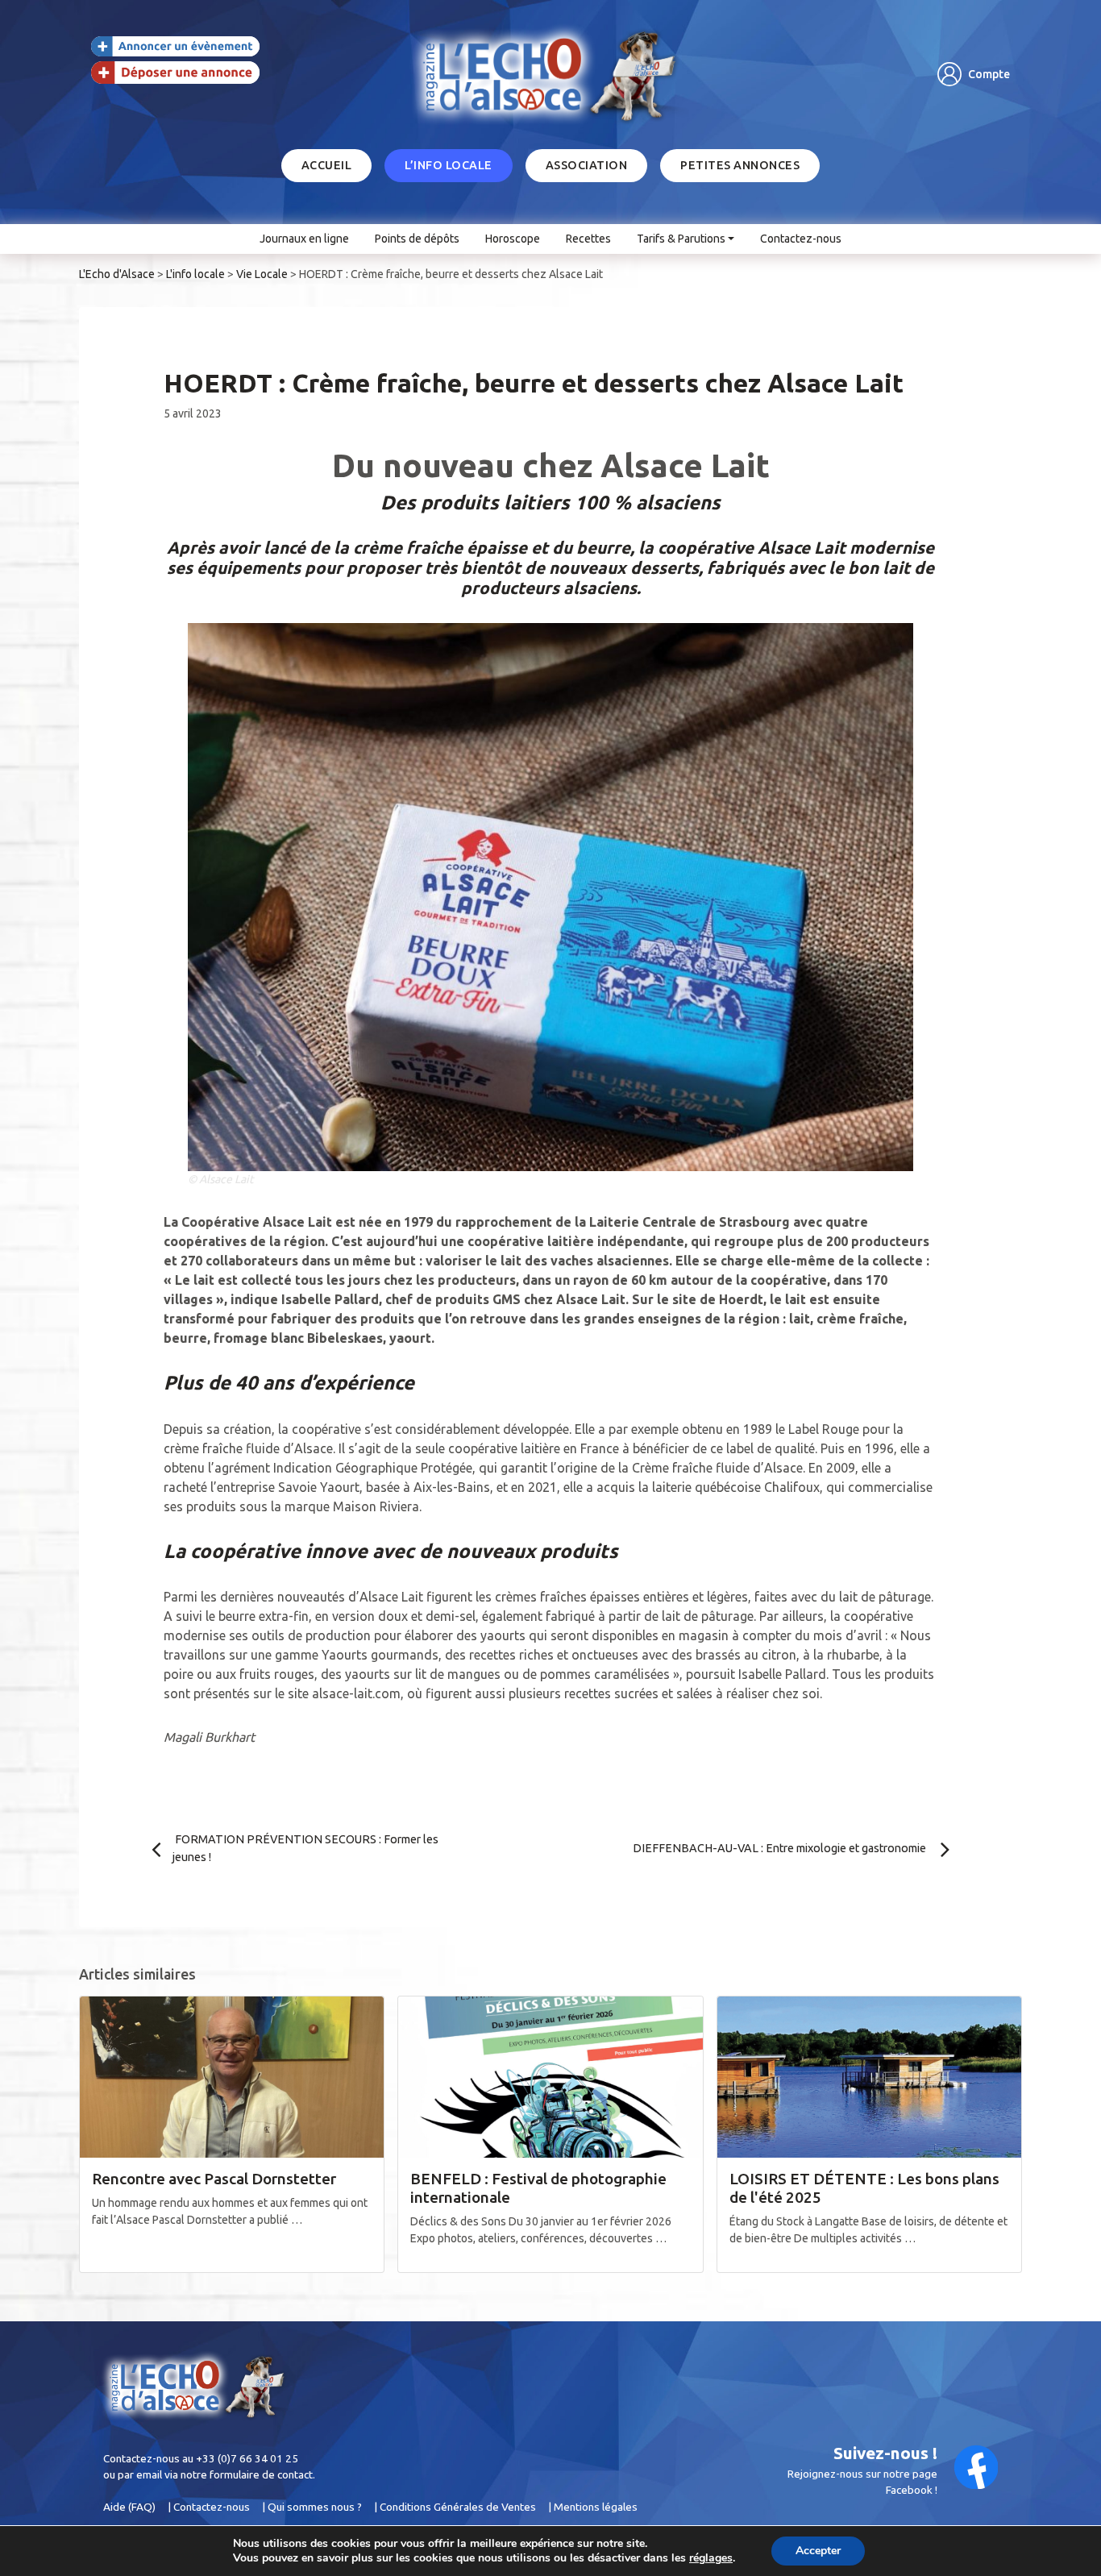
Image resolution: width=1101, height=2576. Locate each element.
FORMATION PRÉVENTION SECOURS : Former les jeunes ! (305, 1848)
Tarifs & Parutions (681, 239)
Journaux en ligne (304, 239)
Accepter (818, 2551)
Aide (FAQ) (129, 2507)
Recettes (588, 239)
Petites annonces (740, 165)
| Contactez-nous (209, 2507)
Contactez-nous (801, 239)
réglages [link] (711, 2558)
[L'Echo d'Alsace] (550, 75)
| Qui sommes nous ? (312, 2507)
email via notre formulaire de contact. (226, 2474)
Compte (989, 74)
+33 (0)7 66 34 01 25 (247, 2458)
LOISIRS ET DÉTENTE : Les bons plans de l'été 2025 (864, 2188)
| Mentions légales (593, 2507)
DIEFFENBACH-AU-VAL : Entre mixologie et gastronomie (781, 1848)
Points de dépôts (417, 239)
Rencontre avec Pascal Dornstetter (214, 2179)
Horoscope (513, 239)
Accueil (327, 165)
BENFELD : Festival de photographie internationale (538, 2188)
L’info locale (449, 165)
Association (587, 165)
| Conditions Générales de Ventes (455, 2507)
